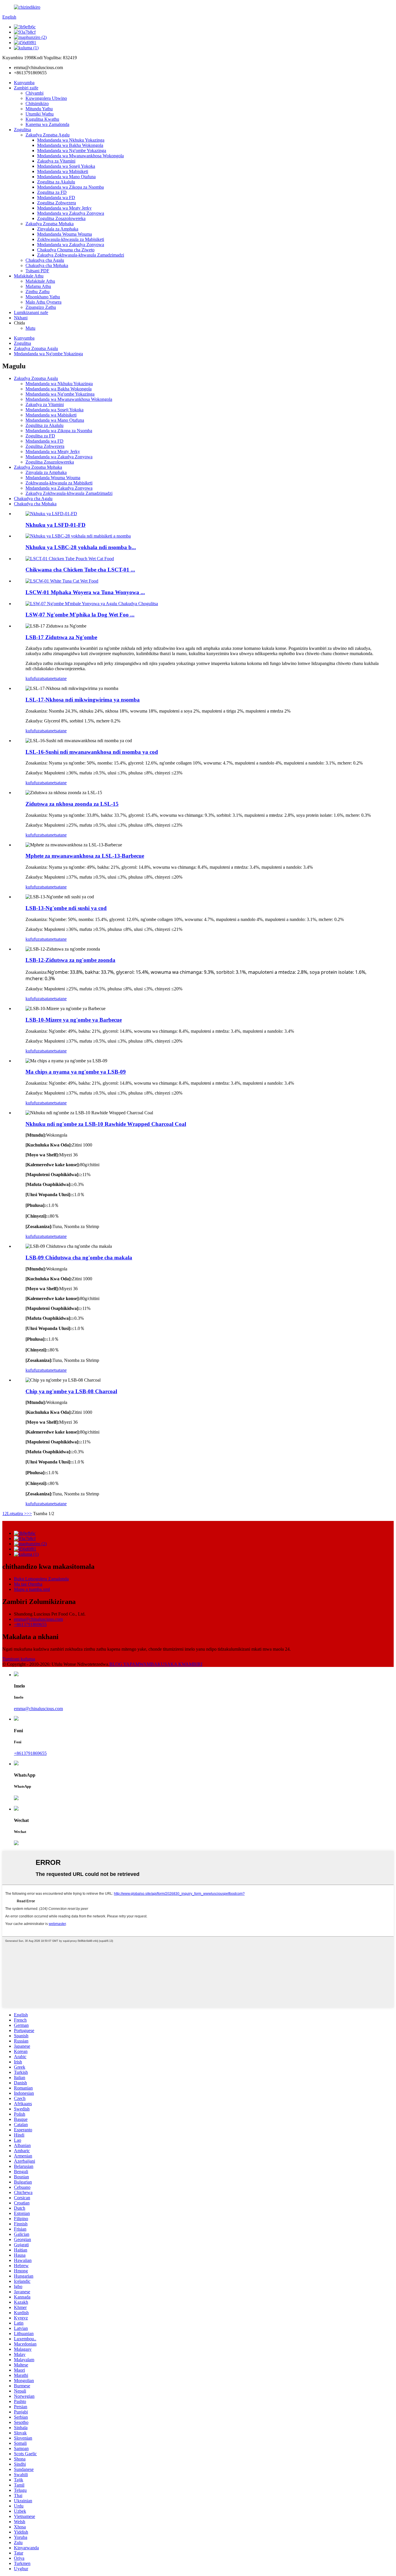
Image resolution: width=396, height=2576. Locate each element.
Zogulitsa (22, 130)
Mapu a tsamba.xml (32, 1589)
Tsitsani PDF (37, 271)
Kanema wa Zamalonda (47, 124)
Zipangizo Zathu (41, 307)
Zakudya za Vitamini (56, 161)
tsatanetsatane (54, 678)
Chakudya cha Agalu (45, 260)
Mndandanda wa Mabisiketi (63, 171)
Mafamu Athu (38, 286)
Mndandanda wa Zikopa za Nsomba (70, 187)
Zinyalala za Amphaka (58, 229)
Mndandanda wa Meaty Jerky (64, 208)
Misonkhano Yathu (43, 297)
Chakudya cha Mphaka (47, 265)
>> (29, 1514)
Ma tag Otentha (28, 1584)
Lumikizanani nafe (31, 312)
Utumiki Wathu (40, 114)
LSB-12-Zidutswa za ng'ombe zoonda (70, 960)
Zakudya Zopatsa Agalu (48, 135)
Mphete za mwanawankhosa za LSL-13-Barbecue (85, 856)
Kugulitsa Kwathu (42, 119)
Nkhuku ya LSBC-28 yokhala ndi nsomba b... (81, 547)
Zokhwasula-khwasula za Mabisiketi (71, 239)
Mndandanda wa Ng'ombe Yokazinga (72, 150)
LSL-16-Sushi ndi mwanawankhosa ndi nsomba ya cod (92, 752)
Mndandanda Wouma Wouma (65, 234)
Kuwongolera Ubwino (46, 98)
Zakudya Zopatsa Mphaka (50, 224)
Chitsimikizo (37, 103)
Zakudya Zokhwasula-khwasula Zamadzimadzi (81, 255)
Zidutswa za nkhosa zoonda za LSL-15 (72, 804)
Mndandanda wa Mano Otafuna (66, 177)
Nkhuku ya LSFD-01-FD (56, 525)
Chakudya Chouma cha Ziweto (66, 250)
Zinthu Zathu (38, 292)
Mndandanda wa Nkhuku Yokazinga (71, 140)
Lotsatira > (17, 1514)
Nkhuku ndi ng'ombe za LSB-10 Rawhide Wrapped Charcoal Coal (106, 1124)
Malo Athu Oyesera (43, 302)
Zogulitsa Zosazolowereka (61, 218)
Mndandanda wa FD (56, 198)
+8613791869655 (30, 1624)
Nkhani (21, 318)
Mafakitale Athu (29, 276)
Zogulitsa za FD (52, 192)
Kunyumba (24, 83)
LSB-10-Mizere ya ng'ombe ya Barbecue (74, 1020)
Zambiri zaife (26, 88)
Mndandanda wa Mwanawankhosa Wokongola (80, 156)
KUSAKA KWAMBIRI (180, 1664)
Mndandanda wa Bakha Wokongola (70, 145)
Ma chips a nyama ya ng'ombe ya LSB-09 (76, 1072)
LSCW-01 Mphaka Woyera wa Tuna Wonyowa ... (85, 592)
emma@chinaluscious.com (38, 1619)
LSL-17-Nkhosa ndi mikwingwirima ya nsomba (83, 700)
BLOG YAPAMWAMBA (133, 1664)
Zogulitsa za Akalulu (56, 182)
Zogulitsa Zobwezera (57, 203)
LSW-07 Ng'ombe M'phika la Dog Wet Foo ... (80, 615)
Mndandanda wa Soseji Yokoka (66, 166)
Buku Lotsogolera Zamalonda (41, 1579)
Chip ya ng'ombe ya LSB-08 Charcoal (71, 1391)
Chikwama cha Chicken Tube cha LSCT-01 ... (80, 570)
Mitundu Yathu (39, 109)
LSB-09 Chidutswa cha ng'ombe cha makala (79, 1258)
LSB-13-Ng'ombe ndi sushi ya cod (66, 908)
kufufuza (34, 678)
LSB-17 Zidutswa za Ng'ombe (61, 637)
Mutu (30, 328)
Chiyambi (34, 93)
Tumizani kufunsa (19, 1659)
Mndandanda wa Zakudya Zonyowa (71, 213)
